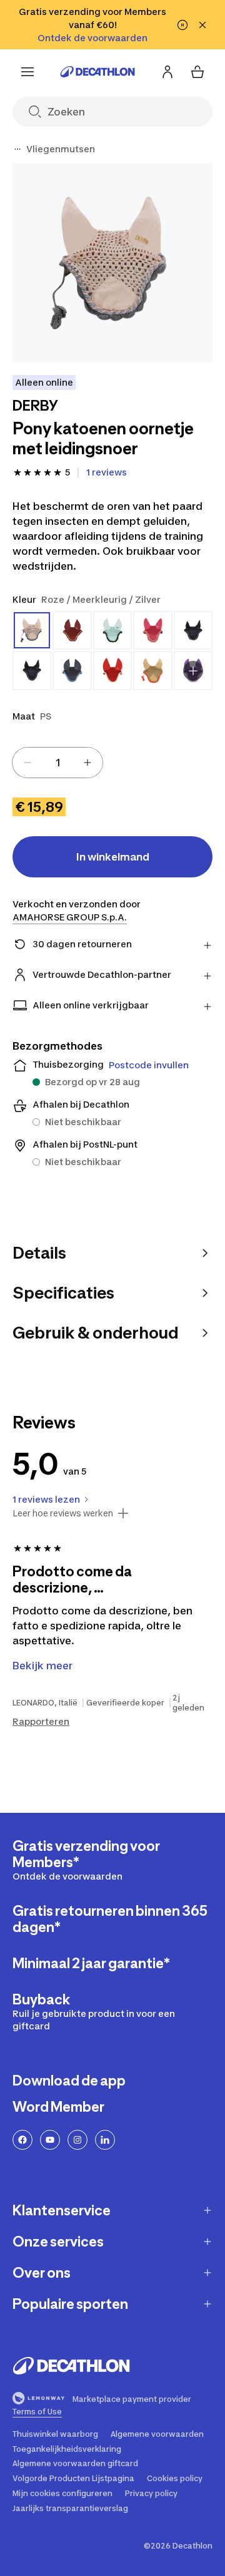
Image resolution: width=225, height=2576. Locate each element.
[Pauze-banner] (182, 25)
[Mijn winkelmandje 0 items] (197, 72)
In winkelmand (113, 857)
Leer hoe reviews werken (63, 1513)
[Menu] (27, 72)
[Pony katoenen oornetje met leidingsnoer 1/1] (112, 263)
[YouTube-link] (50, 2140)
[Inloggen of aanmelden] (167, 72)
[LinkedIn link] (105, 2140)
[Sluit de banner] (202, 25)
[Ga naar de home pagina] (97, 72)
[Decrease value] (27, 763)
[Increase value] (87, 763)
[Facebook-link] (22, 2140)
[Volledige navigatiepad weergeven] (17, 149)
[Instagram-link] (77, 2140)
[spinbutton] (57, 763)
